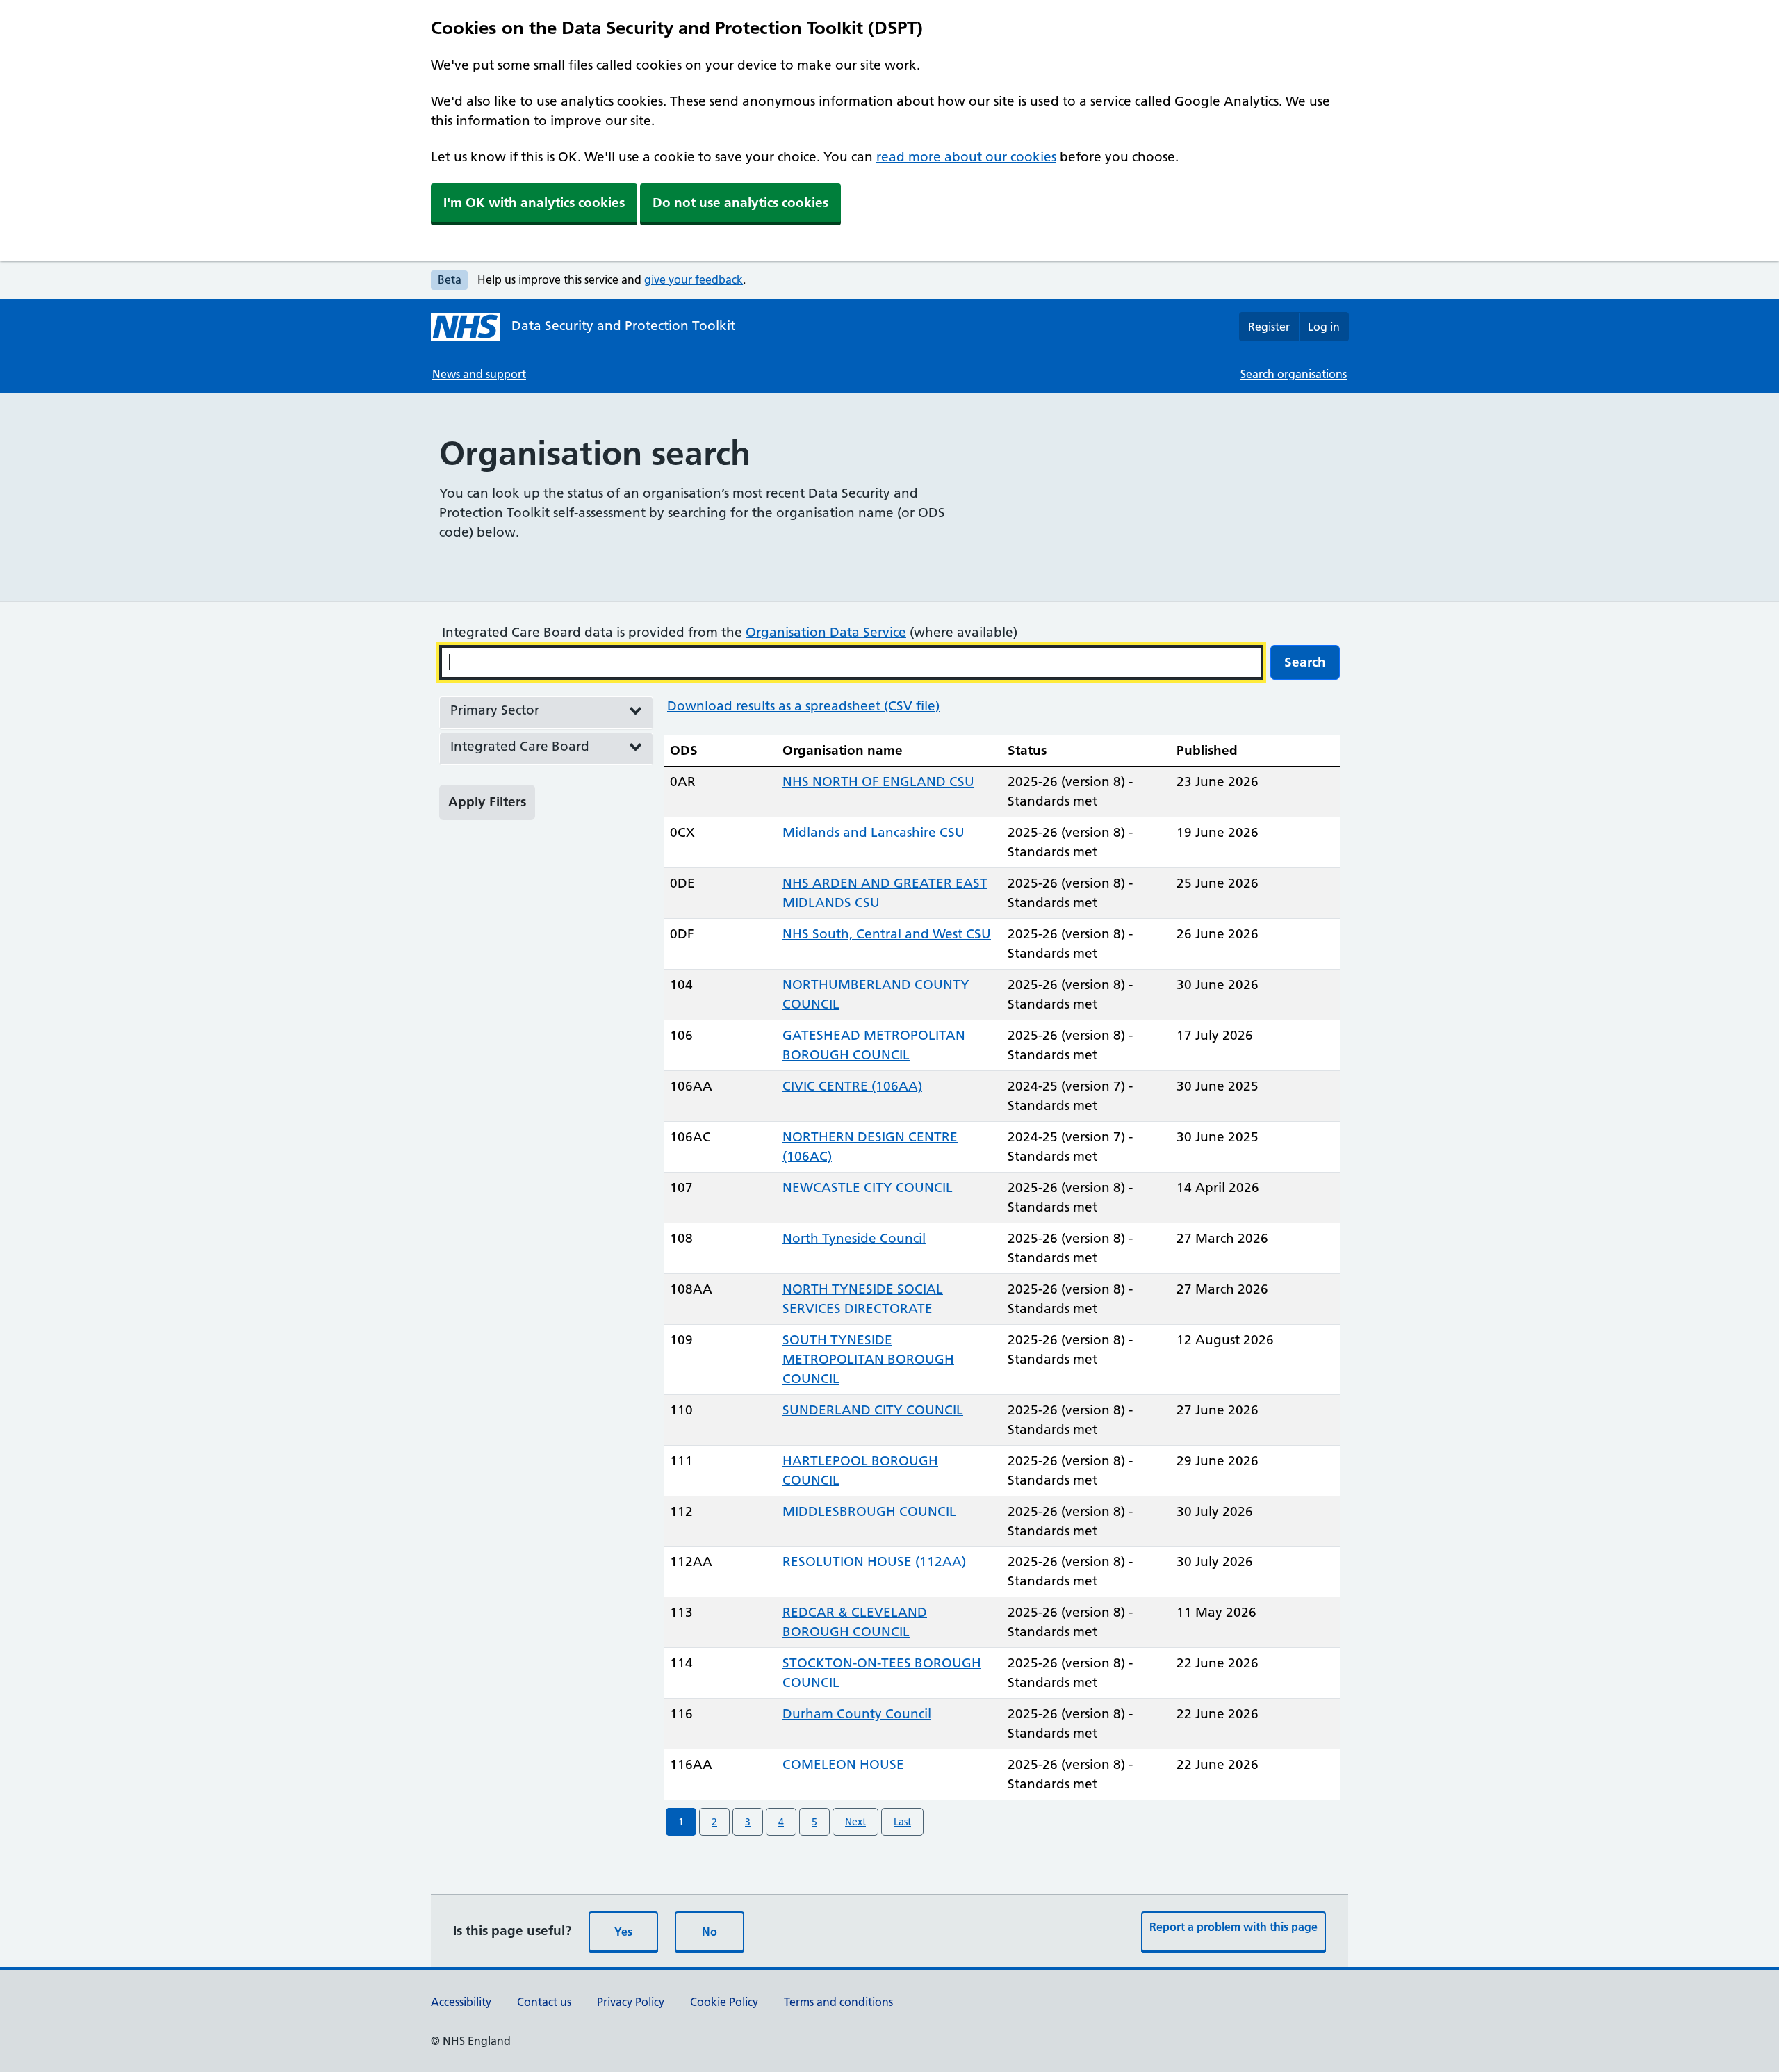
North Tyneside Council (854, 1238)
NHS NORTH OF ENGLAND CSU (878, 782)
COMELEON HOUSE (843, 1764)
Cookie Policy (724, 2002)
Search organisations (1294, 374)
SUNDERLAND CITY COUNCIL (873, 1410)
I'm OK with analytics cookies (534, 203)
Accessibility (461, 2002)
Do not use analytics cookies (740, 203)
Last (902, 1822)
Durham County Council (857, 1714)
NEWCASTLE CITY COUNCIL (868, 1188)
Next (855, 1822)
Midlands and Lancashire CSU (874, 832)
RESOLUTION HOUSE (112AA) (874, 1561)
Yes (623, 1932)
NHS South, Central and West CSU (887, 934)
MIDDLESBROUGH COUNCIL (869, 1511)
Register (1269, 327)
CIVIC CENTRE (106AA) (852, 1086)
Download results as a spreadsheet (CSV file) (803, 706)
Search (1305, 662)
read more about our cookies (966, 157)
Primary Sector (495, 710)
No (710, 1932)
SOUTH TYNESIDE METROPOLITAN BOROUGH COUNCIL (868, 1359)
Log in (1324, 327)
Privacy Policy (631, 2002)
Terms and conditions (838, 2002)
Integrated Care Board (520, 746)
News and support (479, 374)
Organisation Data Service (826, 632)
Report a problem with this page (1233, 1927)
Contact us (544, 2002)
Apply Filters (487, 802)
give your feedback (694, 279)
